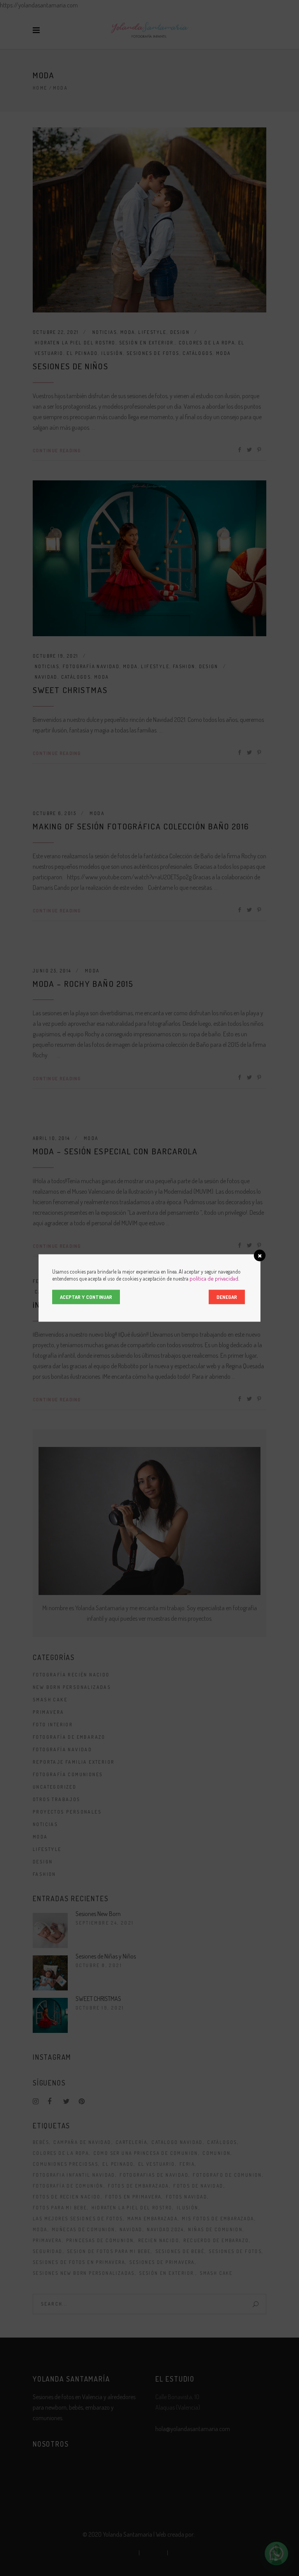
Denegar (227, 1297)
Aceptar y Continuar (86, 1297)
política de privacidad (214, 1278)
